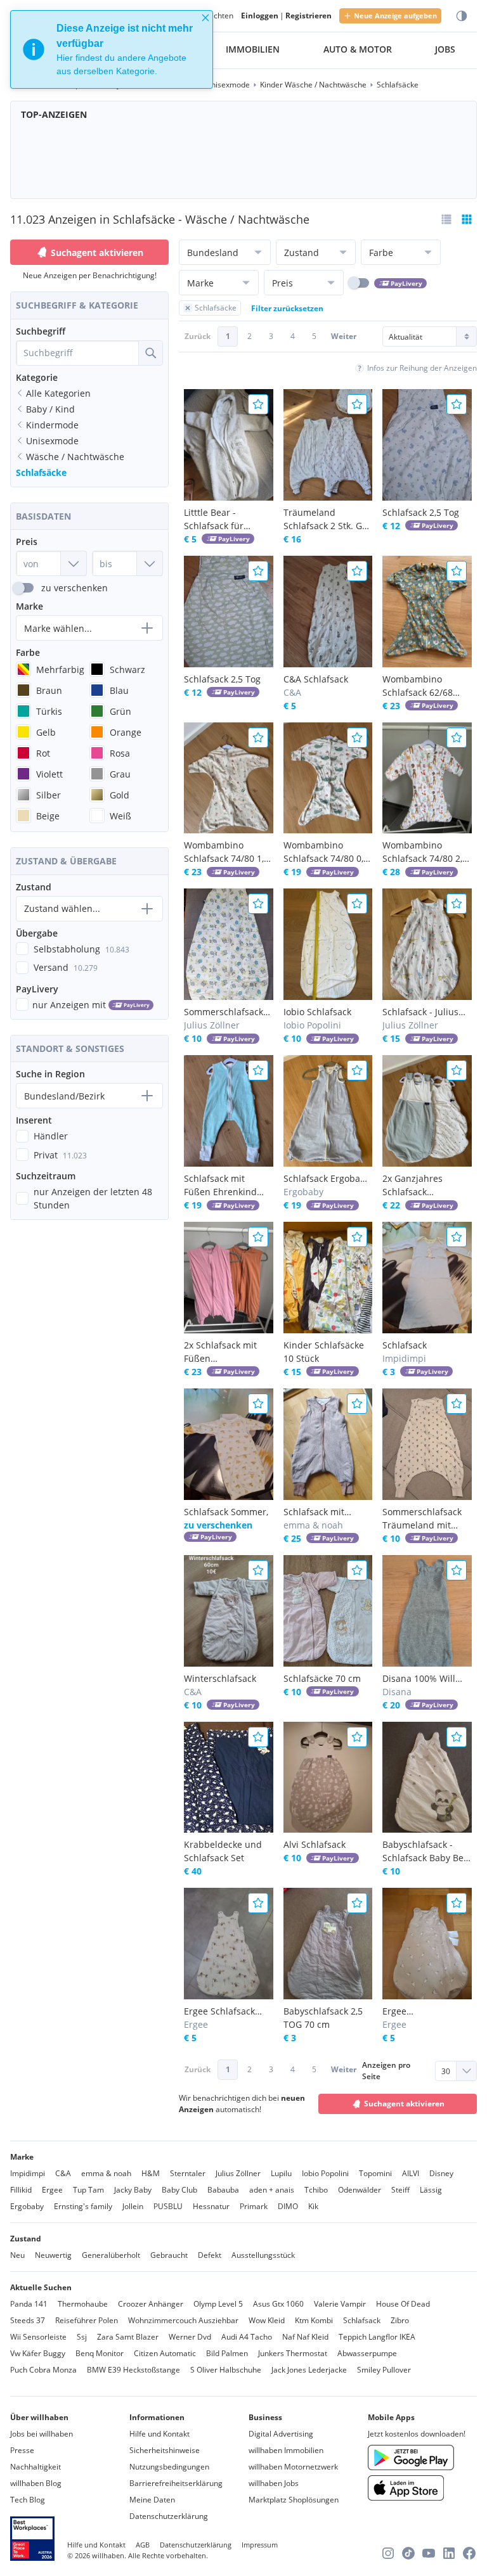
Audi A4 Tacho (247, 2337)
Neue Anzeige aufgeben (395, 16)
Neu (17, 2255)
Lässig (431, 2190)
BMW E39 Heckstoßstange (133, 2370)
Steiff (400, 2190)
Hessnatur (211, 2206)
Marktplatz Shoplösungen (294, 2500)
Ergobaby (27, 2206)
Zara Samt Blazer (128, 2337)
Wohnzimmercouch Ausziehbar (183, 2320)
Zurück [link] (198, 336)
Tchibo (316, 2190)
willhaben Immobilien (286, 2450)
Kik (313, 2206)
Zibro (400, 2320)
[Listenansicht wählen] (446, 219)
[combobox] (77, 353)
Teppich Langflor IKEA (377, 2337)
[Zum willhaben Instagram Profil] (388, 2553)
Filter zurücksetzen (287, 308)
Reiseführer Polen (87, 2320)
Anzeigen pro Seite (386, 2071)
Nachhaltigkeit (36, 2467)
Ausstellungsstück (263, 2255)
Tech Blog (28, 2500)
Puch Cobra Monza (43, 2370)
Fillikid (21, 2190)
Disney (441, 2173)
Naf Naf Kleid (305, 2337)
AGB (143, 2545)
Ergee (52, 2190)
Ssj (82, 2337)
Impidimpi (28, 2173)
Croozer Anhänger (151, 2304)
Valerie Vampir (340, 2304)
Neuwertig (53, 2255)
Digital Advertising (281, 2434)
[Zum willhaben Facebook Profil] (469, 2553)
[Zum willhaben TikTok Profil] (408, 2553)
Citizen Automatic (165, 2353)
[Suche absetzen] (150, 353)
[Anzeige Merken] (258, 404)
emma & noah (106, 2173)
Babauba (223, 2190)
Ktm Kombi (314, 2320)
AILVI (411, 2173)
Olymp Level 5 (218, 2304)
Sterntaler (188, 2173)
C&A (63, 2173)
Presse (22, 2450)
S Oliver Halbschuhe (226, 2370)
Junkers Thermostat (293, 2353)
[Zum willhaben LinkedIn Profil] (449, 2553)
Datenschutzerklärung (169, 2516)
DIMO (288, 2206)
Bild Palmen (227, 2353)
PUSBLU (168, 2206)
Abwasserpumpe (367, 2353)
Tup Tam (88, 2190)
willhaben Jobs (274, 2483)
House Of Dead (403, 2304)
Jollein (133, 2206)
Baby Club (179, 2190)
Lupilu (281, 2173)
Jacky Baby (133, 2190)
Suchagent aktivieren (97, 253)
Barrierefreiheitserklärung (176, 2483)
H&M (151, 2173)
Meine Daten (152, 2500)
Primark (254, 2206)
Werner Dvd (190, 2337)
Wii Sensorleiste (38, 2337)
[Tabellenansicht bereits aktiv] (467, 219)
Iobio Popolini (325, 2173)
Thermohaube (83, 2304)
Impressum (260, 2545)
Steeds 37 (28, 2320)
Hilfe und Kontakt (159, 2434)
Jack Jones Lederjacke (309, 2370)
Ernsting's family (83, 2206)
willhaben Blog (36, 2483)
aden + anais (272, 2190)
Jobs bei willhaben (42, 2434)
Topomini (375, 2173)
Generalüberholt (111, 2255)
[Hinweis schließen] (205, 18)
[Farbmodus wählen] (462, 16)
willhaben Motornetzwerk (293, 2467)
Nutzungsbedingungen (169, 2467)
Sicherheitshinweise (165, 2450)
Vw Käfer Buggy (38, 2353)
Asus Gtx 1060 (278, 2304)
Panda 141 (29, 2304)
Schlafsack (362, 2320)
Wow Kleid (267, 2320)
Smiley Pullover (384, 2370)
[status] (112, 49)
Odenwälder (360, 2190)
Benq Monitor (100, 2353)
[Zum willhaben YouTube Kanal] (429, 2553)
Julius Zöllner (238, 2173)
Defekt (210, 2255)
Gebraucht (169, 2255)
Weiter (344, 336)
